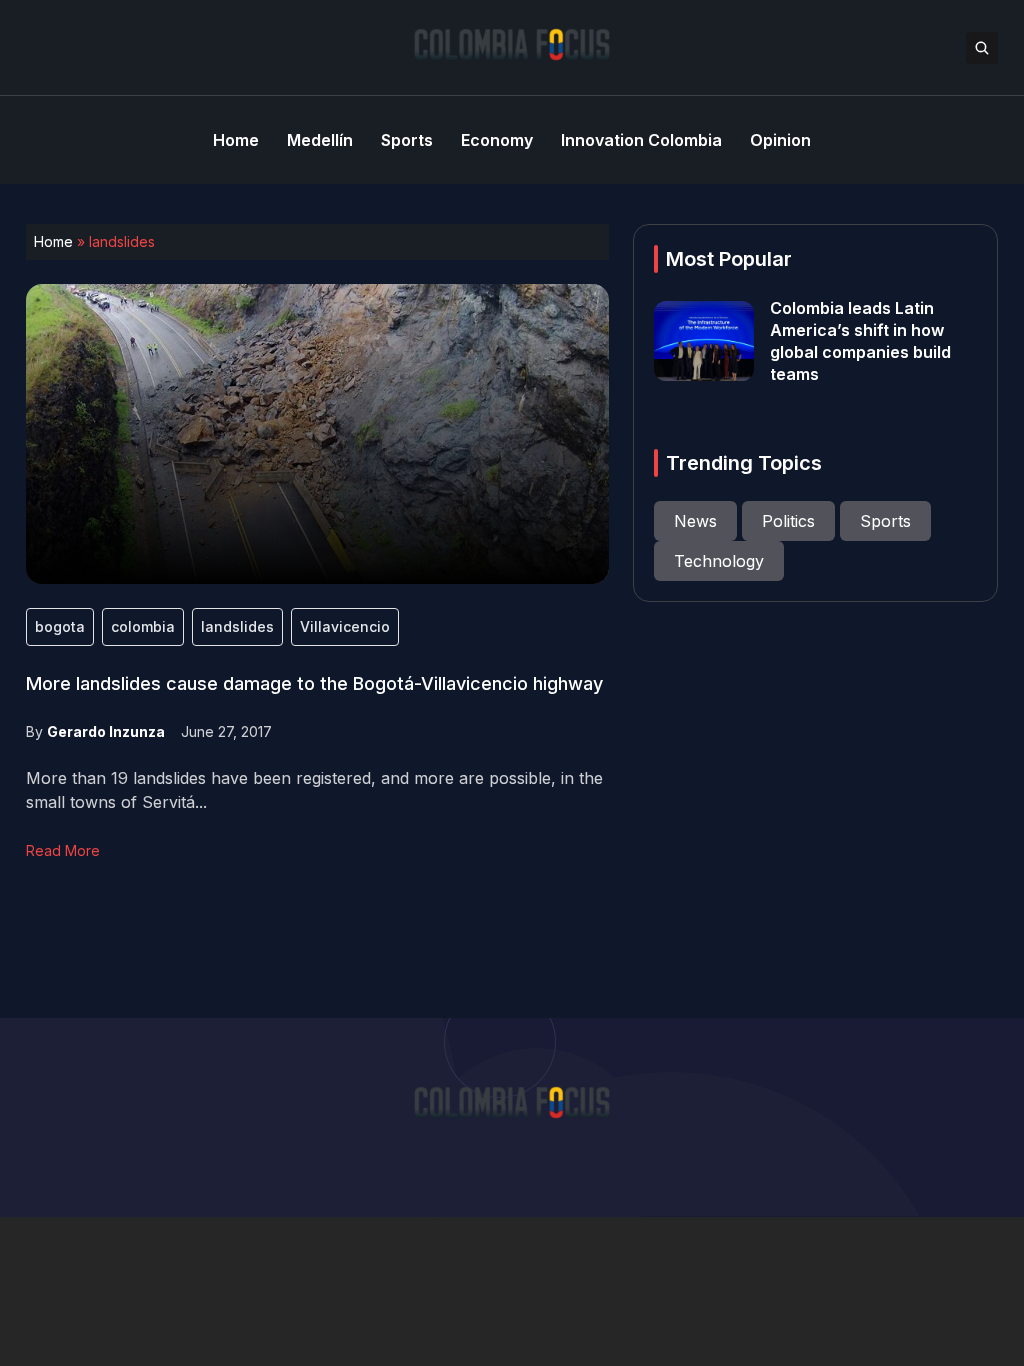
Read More (63, 850)
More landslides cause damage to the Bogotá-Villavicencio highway (314, 683)
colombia (143, 626)
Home (53, 241)
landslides (237, 626)
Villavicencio (345, 626)
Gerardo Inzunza (106, 731)
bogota (60, 626)
